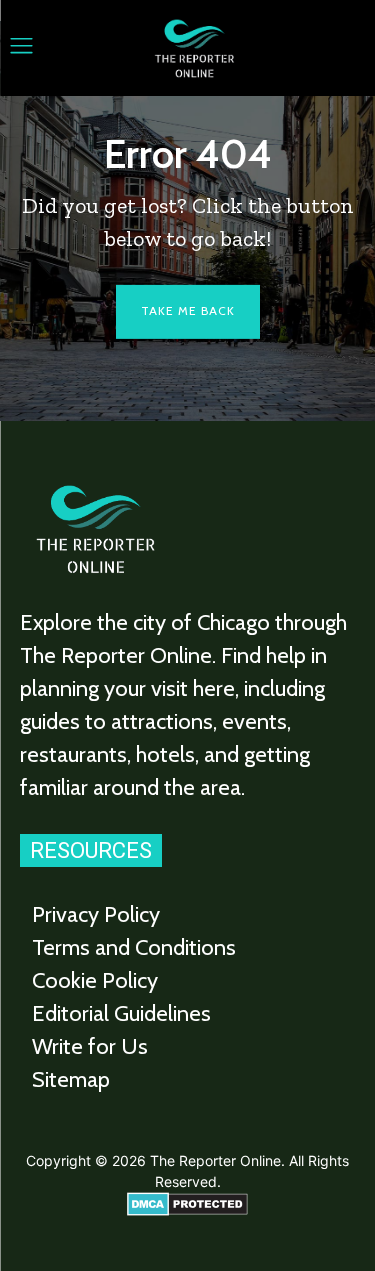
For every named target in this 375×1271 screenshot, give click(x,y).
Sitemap (71, 1079)
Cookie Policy (95, 980)
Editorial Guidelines (121, 1013)
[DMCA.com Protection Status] (187, 1210)
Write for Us (90, 1046)
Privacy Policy (96, 914)
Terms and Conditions (134, 947)
